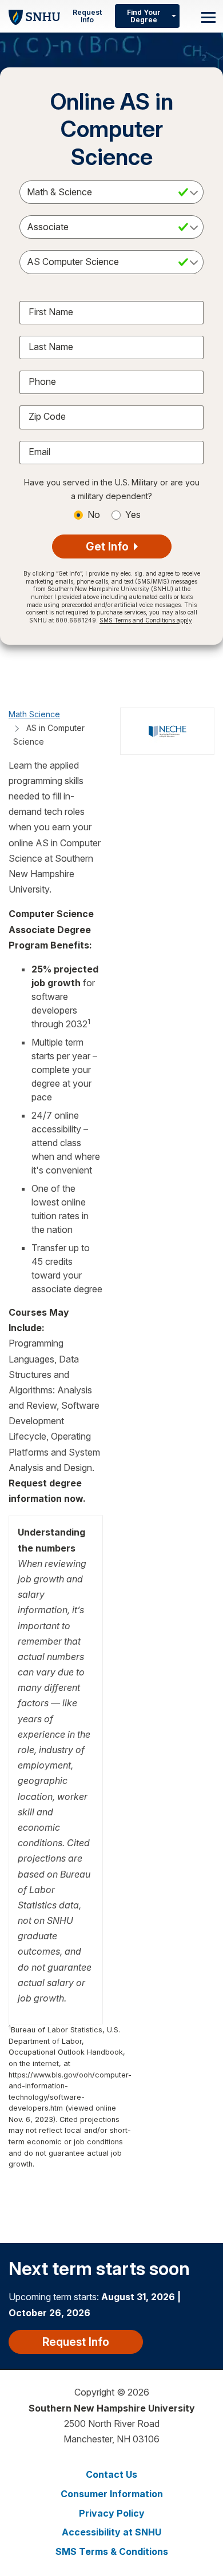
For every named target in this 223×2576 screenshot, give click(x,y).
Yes (133, 515)
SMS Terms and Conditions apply (146, 620)
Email (39, 452)
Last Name (51, 347)
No (94, 515)
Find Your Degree (144, 16)
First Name (51, 312)
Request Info (87, 16)
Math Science (34, 714)
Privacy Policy (112, 2513)
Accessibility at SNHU (111, 2532)
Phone (42, 381)
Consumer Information (112, 2494)
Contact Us (111, 2474)
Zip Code (47, 416)
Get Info (109, 546)
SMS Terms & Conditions (112, 2551)
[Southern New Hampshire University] (34, 16)
